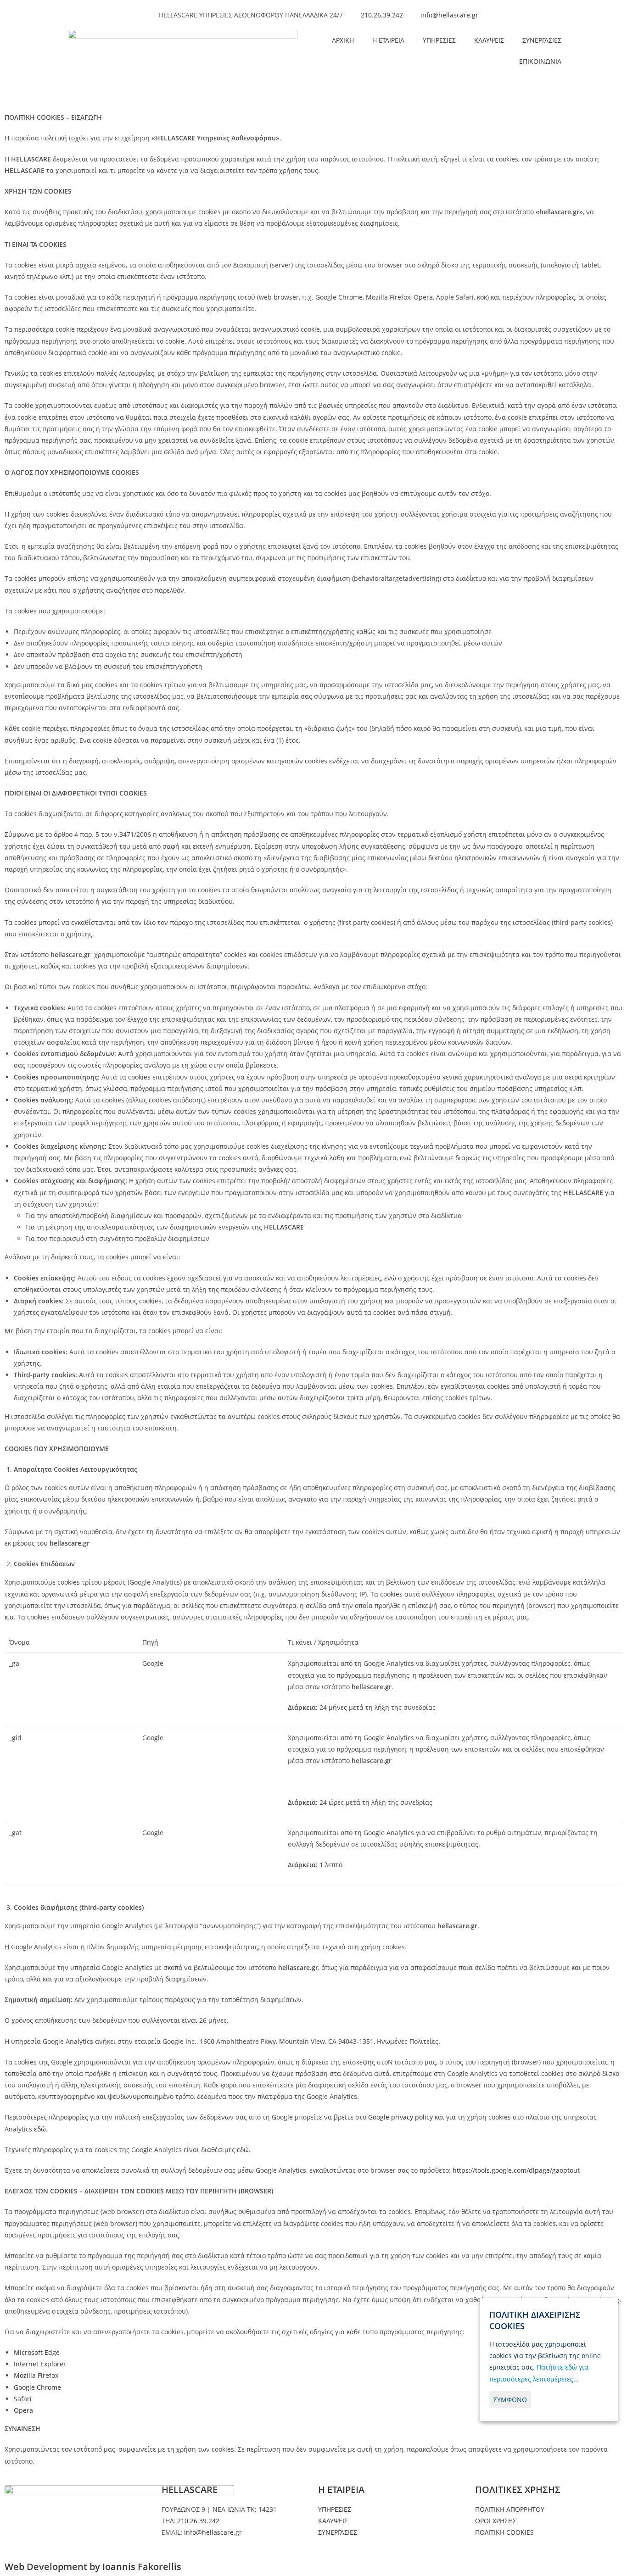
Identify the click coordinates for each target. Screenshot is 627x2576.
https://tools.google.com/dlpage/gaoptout (516, 2170)
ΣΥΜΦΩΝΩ (510, 2400)
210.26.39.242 (198, 2521)
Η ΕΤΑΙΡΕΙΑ (388, 40)
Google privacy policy (400, 2117)
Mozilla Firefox (36, 2375)
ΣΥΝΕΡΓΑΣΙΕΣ (542, 40)
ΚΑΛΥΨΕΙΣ (489, 40)
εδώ (40, 2129)
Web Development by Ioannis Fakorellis (93, 2567)
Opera (23, 2410)
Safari (23, 2399)
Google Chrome (37, 2387)
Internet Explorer (40, 2364)
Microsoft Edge (37, 2352)
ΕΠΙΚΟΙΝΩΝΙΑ (540, 61)
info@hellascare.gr (213, 2532)
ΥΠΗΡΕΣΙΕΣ (439, 40)
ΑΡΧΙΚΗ (343, 40)
